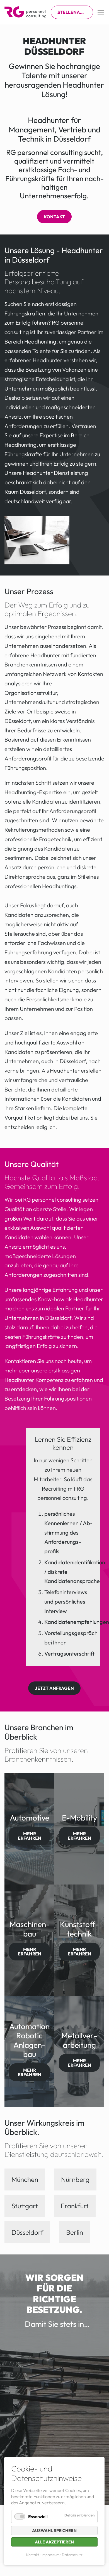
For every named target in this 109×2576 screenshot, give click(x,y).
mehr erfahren (30, 1836)
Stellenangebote (75, 12)
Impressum (50, 2555)
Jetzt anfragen (54, 1688)
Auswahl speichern (54, 2531)
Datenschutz (72, 2555)
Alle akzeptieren (54, 2542)
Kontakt (54, 217)
